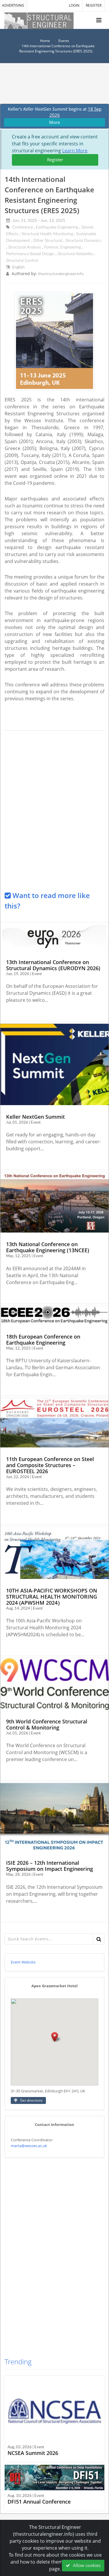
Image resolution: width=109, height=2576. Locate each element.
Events (64, 41)
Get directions (31, 2100)
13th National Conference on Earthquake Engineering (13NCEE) (48, 1247)
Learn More (75, 151)
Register (55, 160)
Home (45, 41)
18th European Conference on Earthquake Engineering (43, 1340)
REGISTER (94, 5)
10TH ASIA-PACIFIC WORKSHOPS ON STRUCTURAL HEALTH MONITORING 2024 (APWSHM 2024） (52, 1597)
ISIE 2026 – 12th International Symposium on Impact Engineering (50, 1866)
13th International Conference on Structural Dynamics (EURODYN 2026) (53, 965)
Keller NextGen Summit (35, 1117)
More (54, 122)
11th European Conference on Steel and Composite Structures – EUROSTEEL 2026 (50, 1465)
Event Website (23, 1962)
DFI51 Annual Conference (39, 2502)
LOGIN (74, 5)
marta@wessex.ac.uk (29, 2146)
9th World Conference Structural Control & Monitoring (47, 1724)
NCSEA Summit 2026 (33, 2453)
